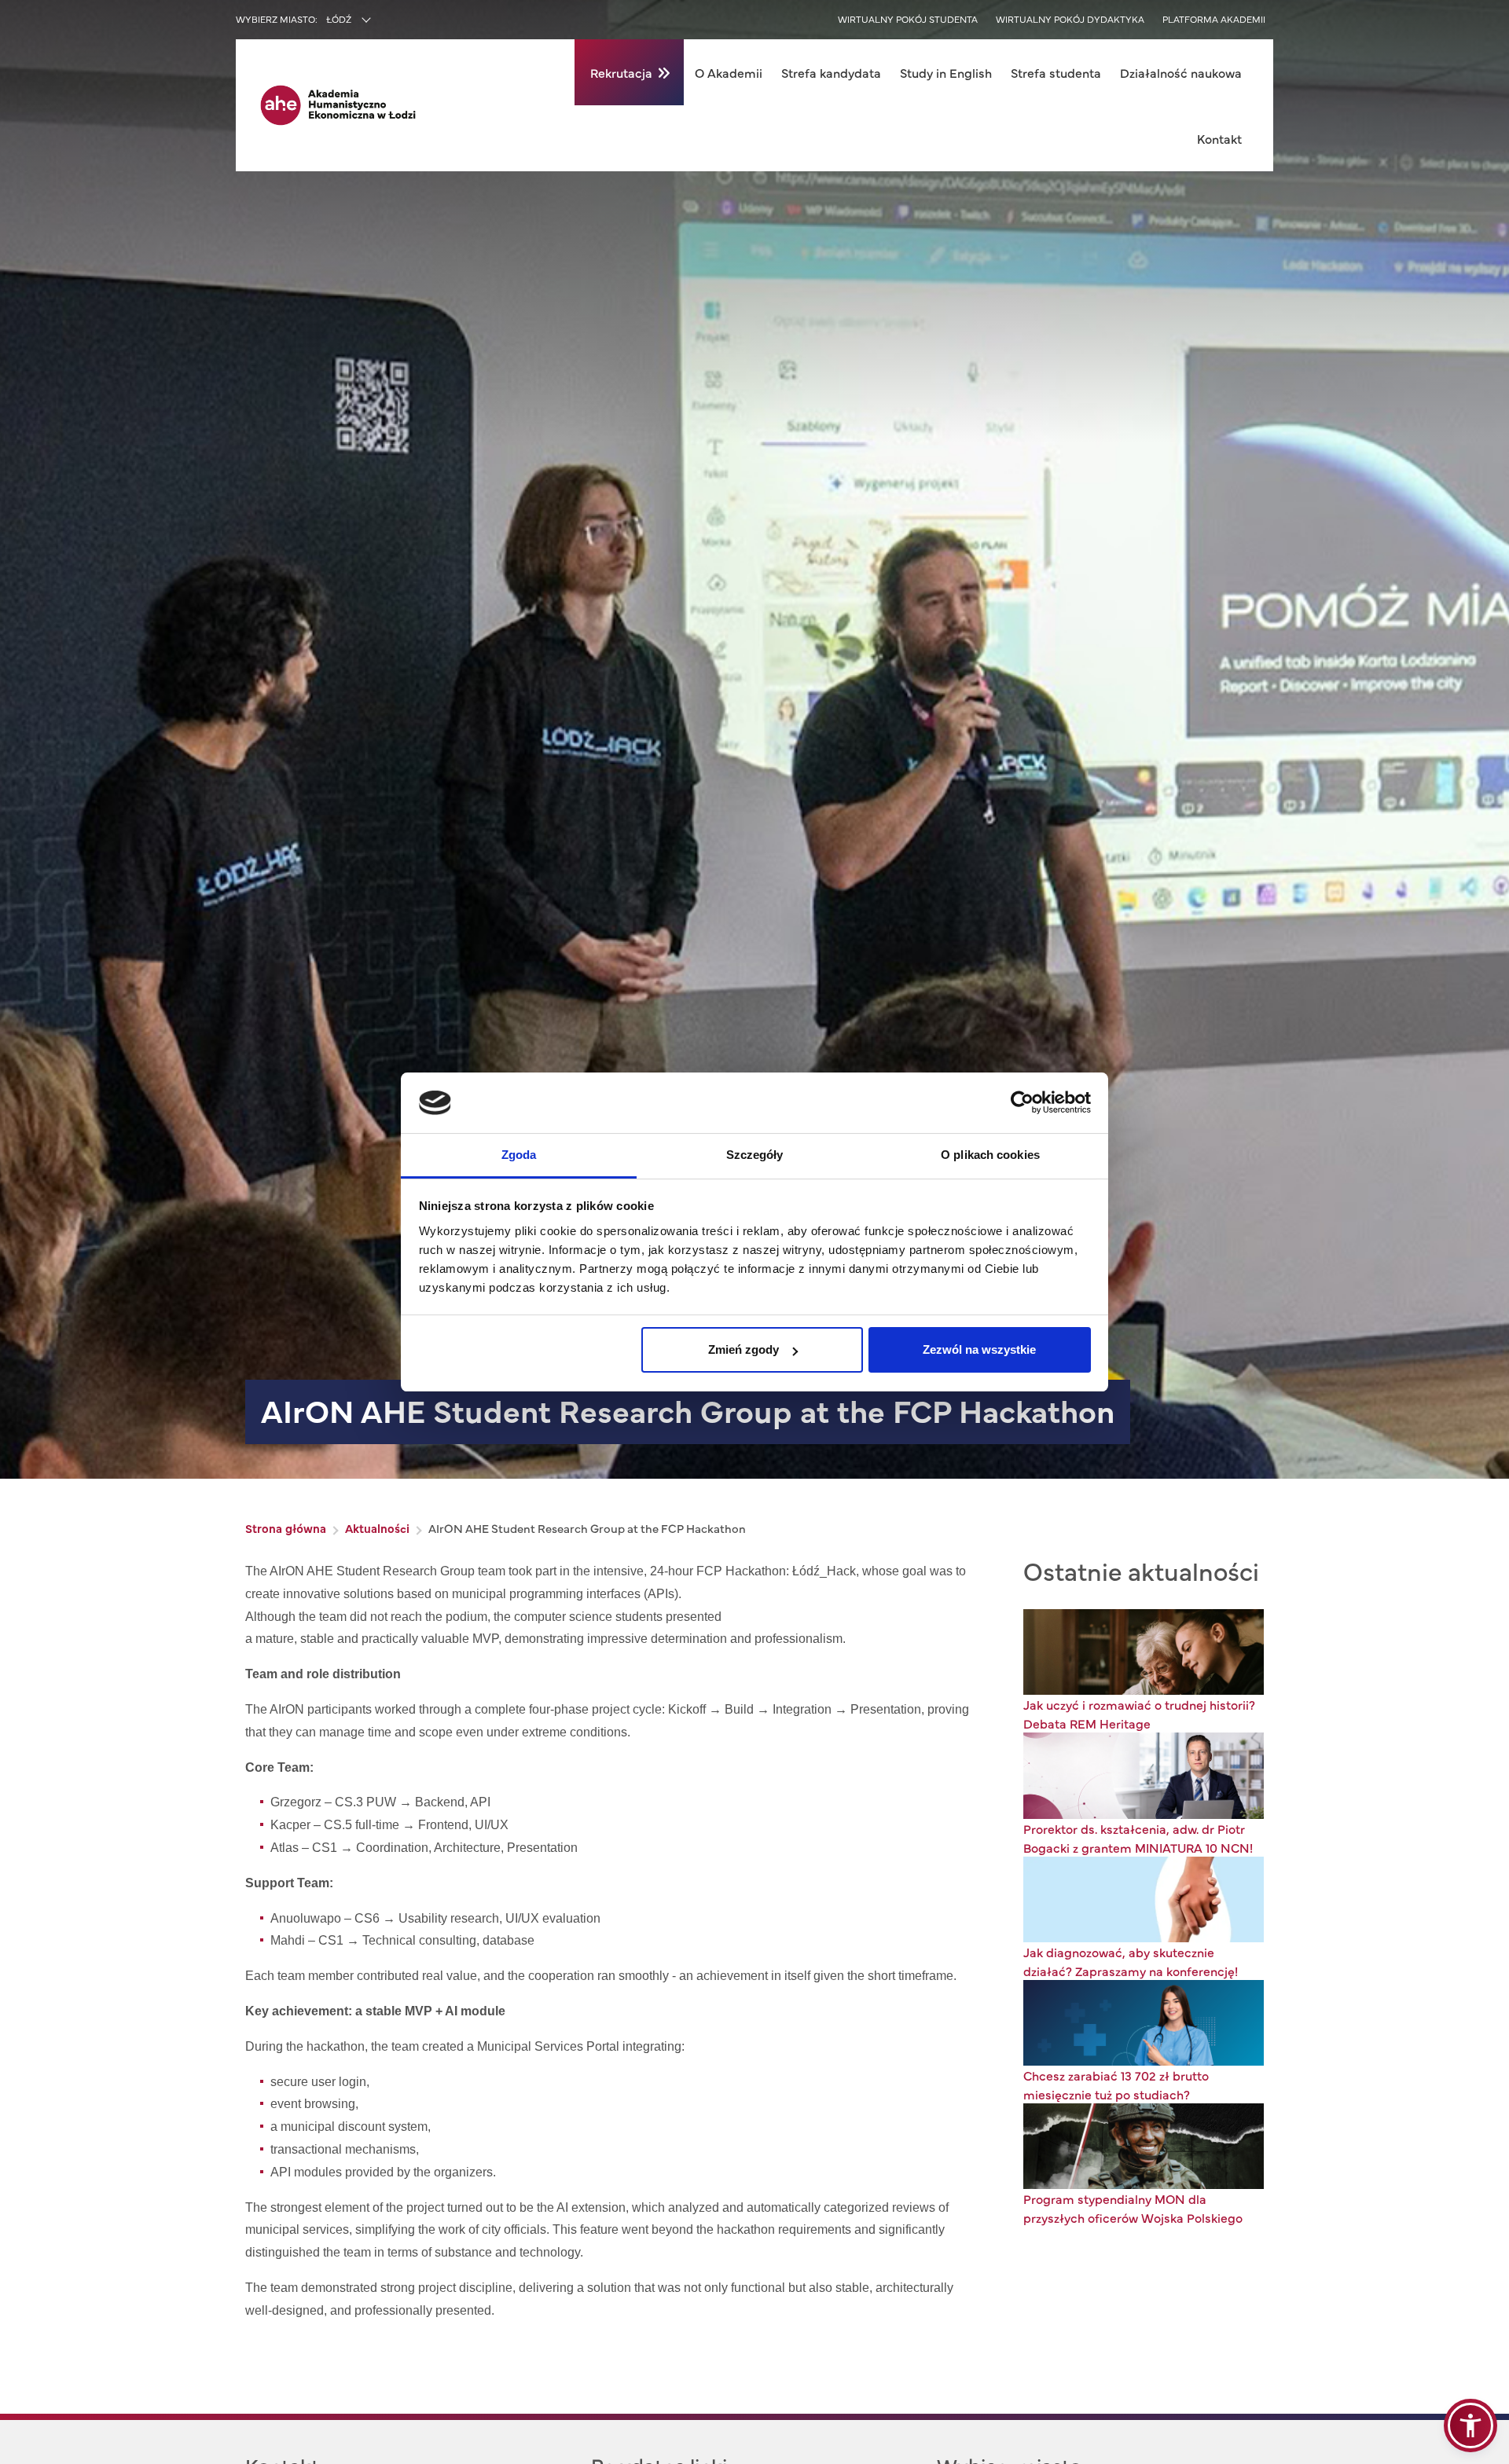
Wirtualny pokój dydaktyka (1070, 19)
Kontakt (1219, 138)
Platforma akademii (1214, 19)
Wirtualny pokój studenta (908, 19)
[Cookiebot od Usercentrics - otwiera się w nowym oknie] (1022, 1102)
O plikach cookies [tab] (990, 1155)
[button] (1470, 2425)
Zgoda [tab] (519, 1155)
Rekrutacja (621, 72)
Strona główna (286, 1528)
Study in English (946, 72)
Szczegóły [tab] (755, 1155)
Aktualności (377, 1528)
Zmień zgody (743, 1349)
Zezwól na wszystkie (979, 1349)
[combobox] (382, 20)
